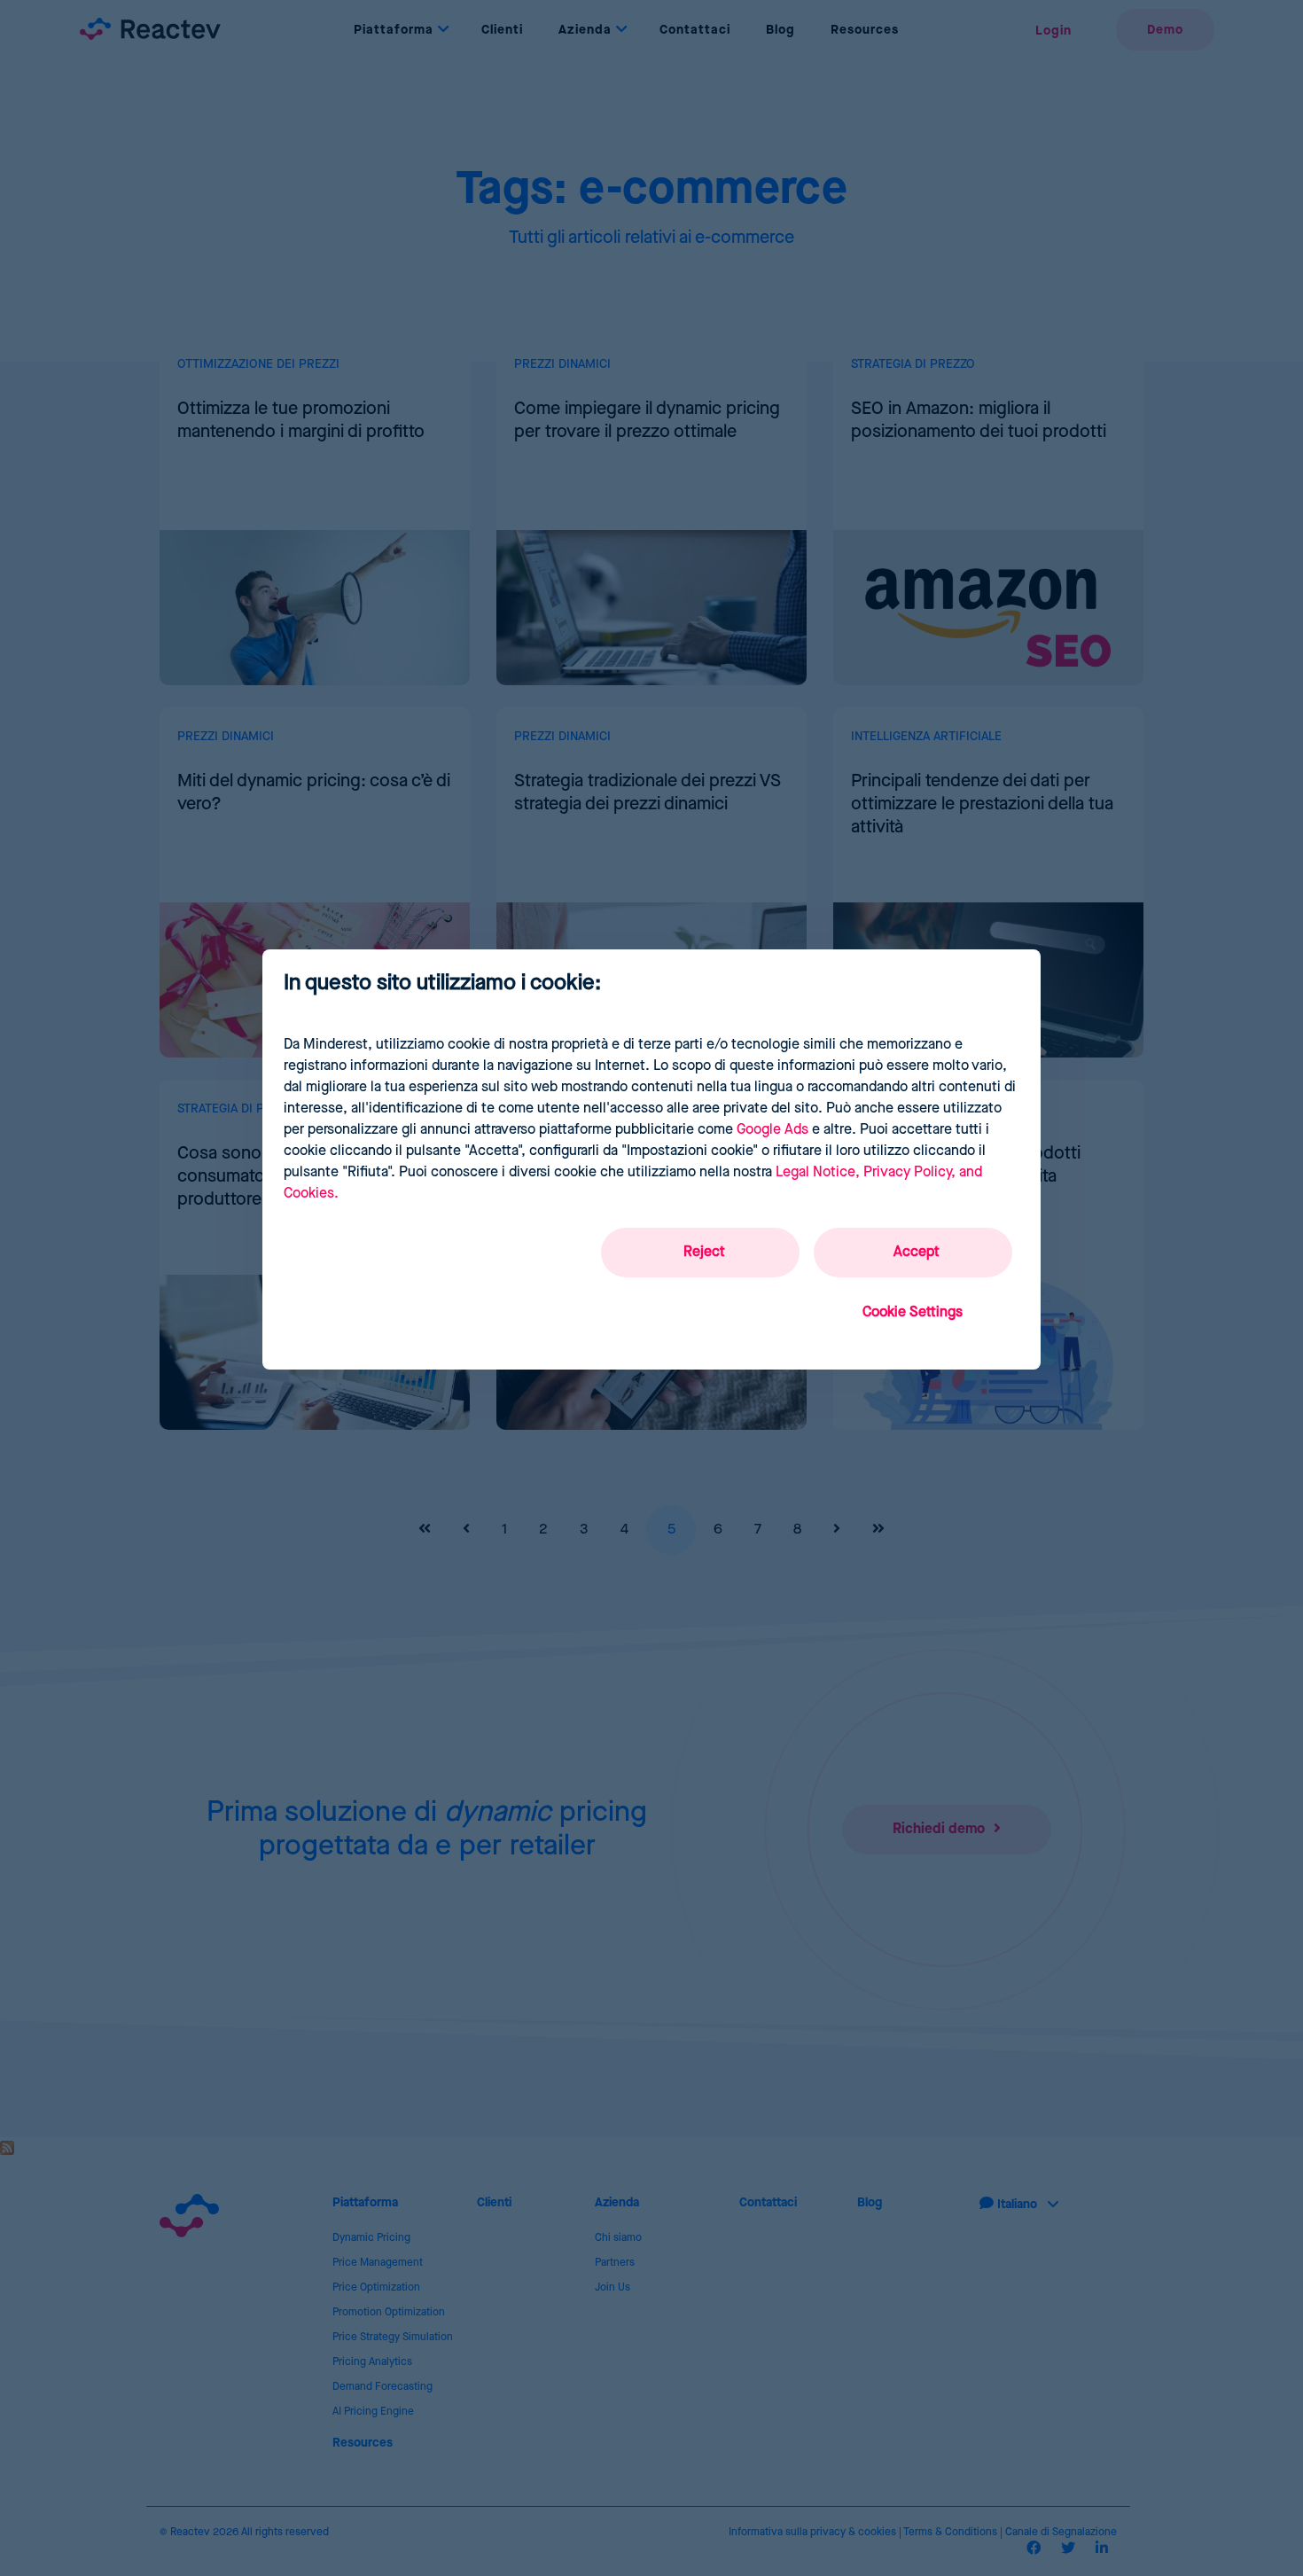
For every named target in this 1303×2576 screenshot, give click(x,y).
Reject (704, 1252)
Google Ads (772, 1130)
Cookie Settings (913, 1312)
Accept (917, 1252)
